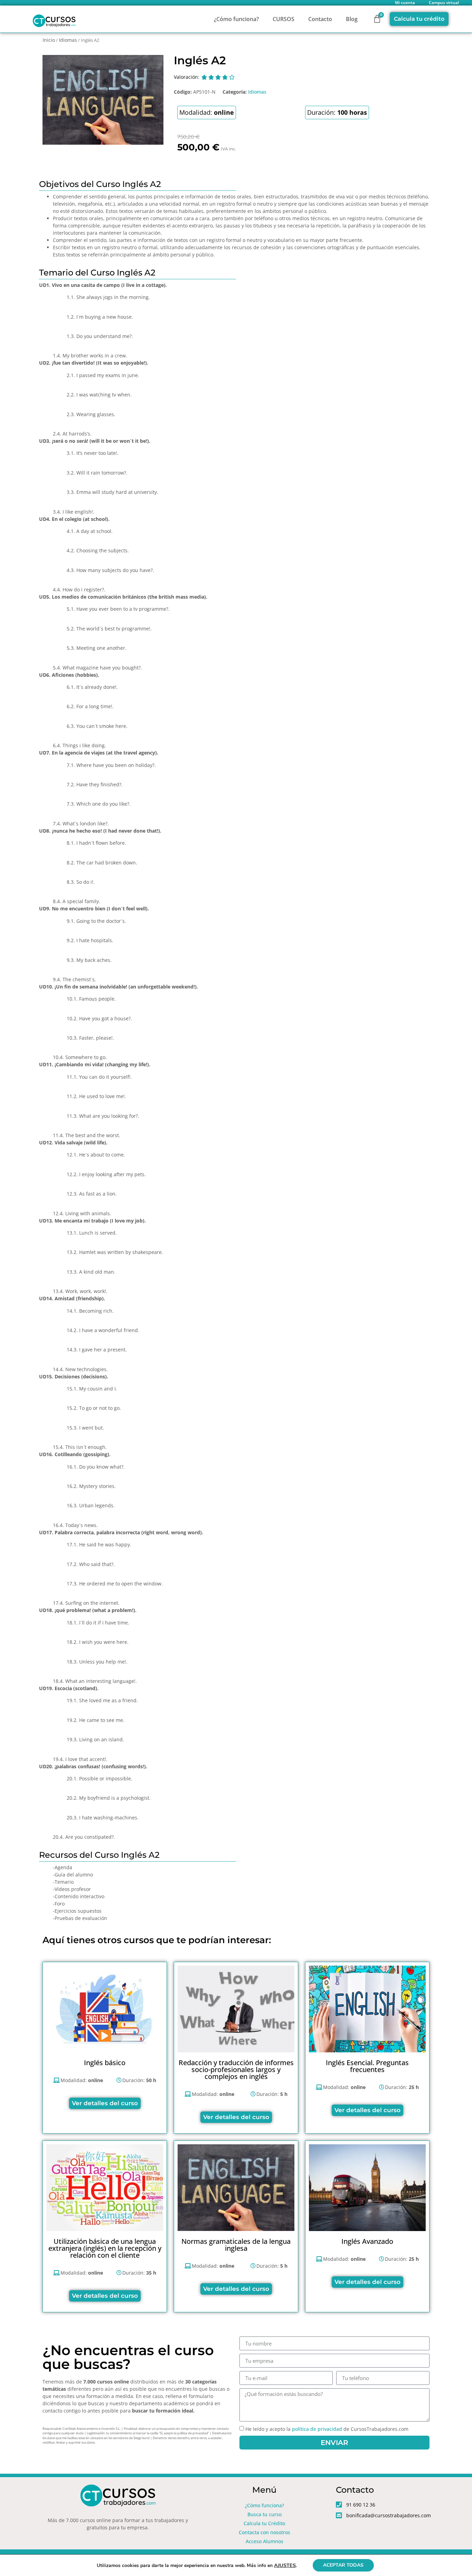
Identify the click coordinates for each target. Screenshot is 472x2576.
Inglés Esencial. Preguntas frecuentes (367, 2066)
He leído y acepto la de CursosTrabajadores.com (327, 2429)
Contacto (320, 19)
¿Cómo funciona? (236, 19)
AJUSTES (285, 2565)
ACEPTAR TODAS (343, 2565)
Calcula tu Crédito (264, 2523)
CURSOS (284, 19)
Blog (352, 19)
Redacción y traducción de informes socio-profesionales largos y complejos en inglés (236, 2069)
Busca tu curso (265, 2514)
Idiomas (68, 40)
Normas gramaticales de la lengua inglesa (236, 2245)
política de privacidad (317, 2429)
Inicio (49, 40)
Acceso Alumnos (265, 2541)
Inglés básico (105, 2063)
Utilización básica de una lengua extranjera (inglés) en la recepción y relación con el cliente (105, 2248)
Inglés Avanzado (367, 2241)
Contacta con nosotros (265, 2532)
